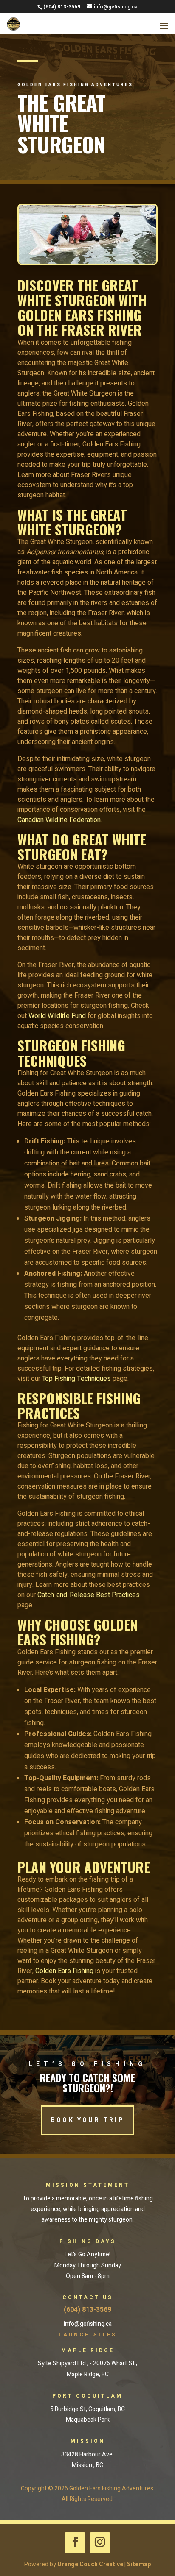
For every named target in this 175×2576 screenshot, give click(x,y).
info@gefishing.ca (88, 2324)
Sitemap (139, 2564)
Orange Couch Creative (90, 2564)
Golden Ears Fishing (64, 1971)
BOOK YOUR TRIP (87, 2120)
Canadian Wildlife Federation (59, 820)
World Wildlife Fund (57, 1016)
